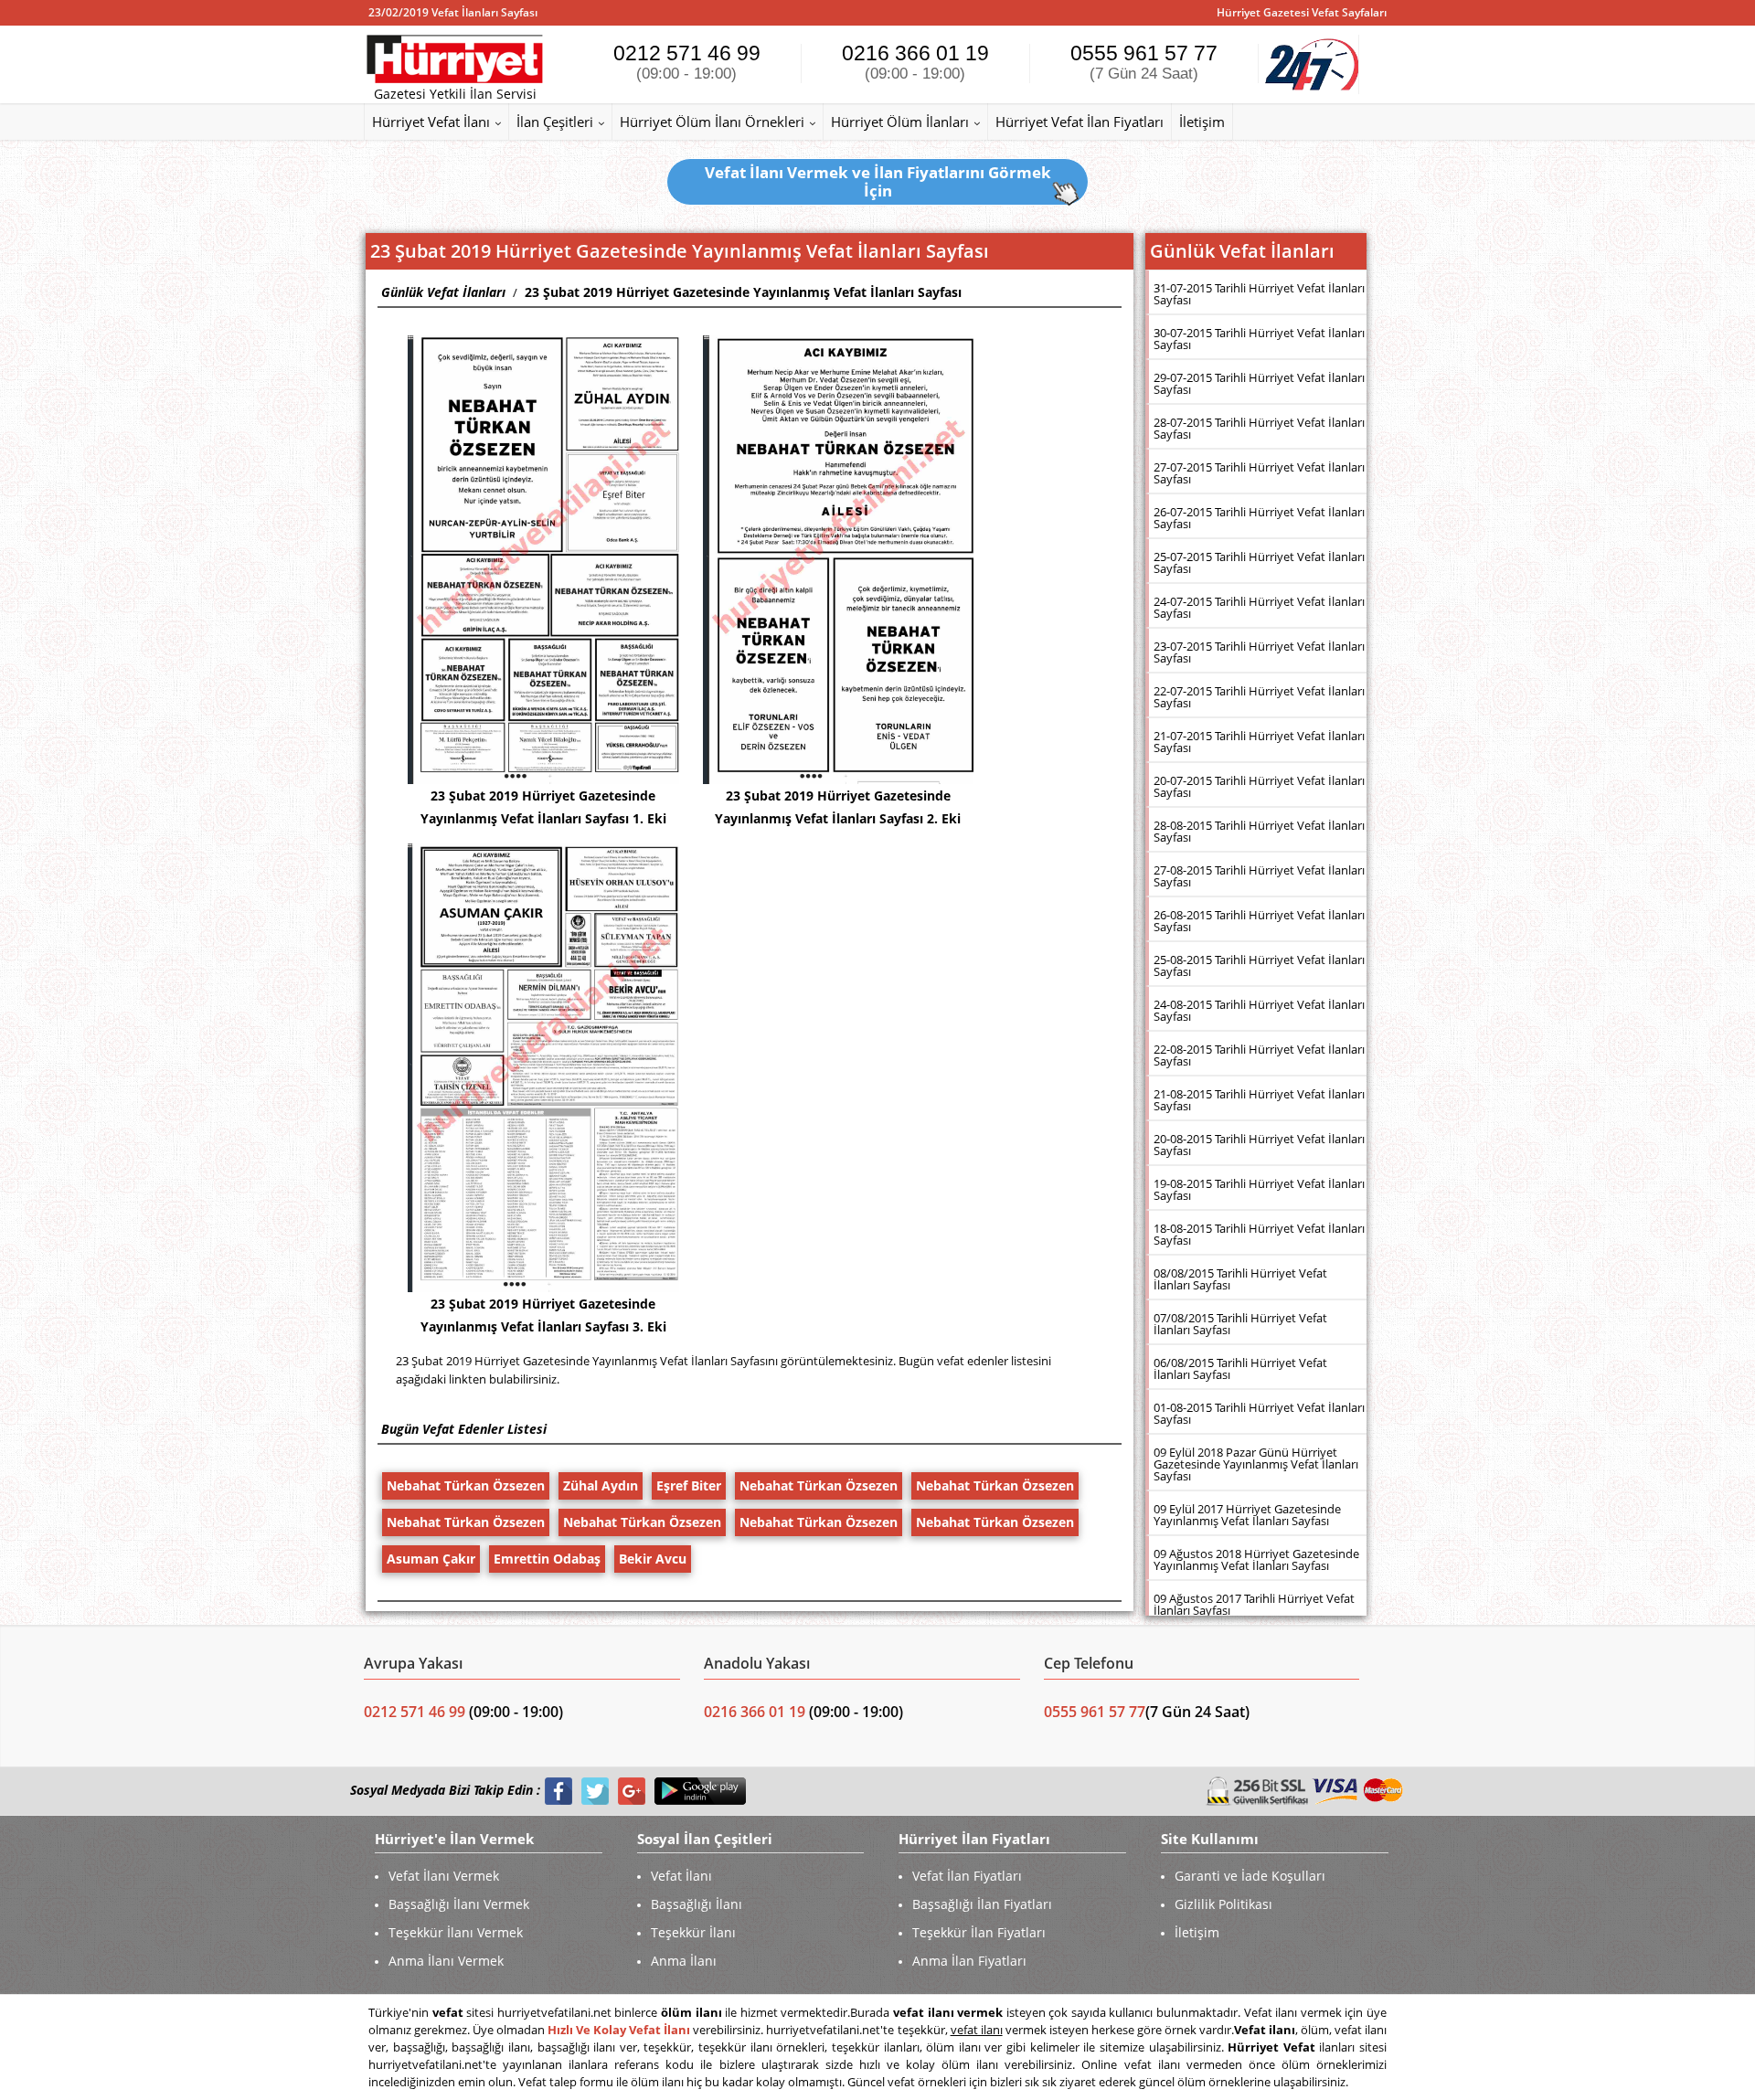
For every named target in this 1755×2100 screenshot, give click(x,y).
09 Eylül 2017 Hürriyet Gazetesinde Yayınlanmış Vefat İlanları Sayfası (1247, 1515)
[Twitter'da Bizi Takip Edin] (595, 1791)
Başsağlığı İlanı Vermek (459, 1904)
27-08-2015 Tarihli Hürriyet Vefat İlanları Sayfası (1259, 876)
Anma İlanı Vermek (446, 1961)
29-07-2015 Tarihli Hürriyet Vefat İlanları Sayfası (1259, 383)
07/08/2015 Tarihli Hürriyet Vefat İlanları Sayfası (1240, 1324)
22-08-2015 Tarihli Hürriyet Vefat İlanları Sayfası (1259, 1055)
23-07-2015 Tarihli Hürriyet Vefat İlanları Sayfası (1259, 652)
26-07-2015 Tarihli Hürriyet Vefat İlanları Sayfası (1259, 518)
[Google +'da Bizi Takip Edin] (632, 1791)
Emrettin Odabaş (547, 1559)
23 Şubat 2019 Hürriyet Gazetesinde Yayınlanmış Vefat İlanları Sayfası (743, 292)
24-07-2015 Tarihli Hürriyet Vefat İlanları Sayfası (1259, 607)
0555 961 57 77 (1144, 62)
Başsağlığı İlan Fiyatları (982, 1904)
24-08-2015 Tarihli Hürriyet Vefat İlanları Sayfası (1259, 1010)
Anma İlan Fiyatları (969, 1961)
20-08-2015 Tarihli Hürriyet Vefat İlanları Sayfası (1259, 1145)
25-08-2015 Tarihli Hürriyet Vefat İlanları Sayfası (1259, 965)
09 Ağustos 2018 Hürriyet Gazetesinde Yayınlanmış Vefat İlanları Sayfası (1256, 1559)
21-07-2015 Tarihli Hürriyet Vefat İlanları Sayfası (1259, 742)
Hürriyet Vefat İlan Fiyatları (1080, 122)
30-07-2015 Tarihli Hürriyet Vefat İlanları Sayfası (1259, 339)
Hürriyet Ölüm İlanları (900, 122)
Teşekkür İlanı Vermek (456, 1932)
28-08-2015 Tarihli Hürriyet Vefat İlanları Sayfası (1259, 831)
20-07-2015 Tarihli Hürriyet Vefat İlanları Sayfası (1259, 786)
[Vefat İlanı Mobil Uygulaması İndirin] (700, 1791)
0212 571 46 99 (687, 62)
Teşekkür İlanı (693, 1932)
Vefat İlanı (681, 1876)
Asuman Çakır (431, 1559)
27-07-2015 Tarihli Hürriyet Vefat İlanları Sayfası (1259, 473)
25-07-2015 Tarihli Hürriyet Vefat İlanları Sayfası (1259, 562)
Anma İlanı (684, 1961)
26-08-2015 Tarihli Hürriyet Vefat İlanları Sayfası (1259, 921)
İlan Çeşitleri (555, 122)
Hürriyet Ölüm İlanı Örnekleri (712, 122)
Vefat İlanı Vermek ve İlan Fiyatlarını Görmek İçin (878, 181)
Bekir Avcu (653, 1559)
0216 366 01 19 (915, 62)
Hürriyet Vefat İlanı (431, 122)
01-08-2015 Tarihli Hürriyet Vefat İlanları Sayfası (1259, 1413)
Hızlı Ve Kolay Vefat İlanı (619, 2030)
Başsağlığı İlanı (697, 1904)
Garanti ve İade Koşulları (1250, 1876)
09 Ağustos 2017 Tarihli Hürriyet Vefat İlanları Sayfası (1254, 1604)
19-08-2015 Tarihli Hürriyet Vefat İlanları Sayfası (1259, 1189)
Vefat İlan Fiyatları (967, 1876)
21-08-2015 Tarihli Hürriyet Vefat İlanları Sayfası (1259, 1100)
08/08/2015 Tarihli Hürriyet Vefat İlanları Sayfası (1240, 1279)
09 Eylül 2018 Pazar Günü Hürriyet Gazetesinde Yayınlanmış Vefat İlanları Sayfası (1256, 1464)
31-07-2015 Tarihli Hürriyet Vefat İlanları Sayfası (1259, 294)
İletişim (1202, 122)
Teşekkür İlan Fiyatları (979, 1932)
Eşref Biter (689, 1485)
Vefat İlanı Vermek (444, 1876)
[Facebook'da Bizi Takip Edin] (558, 1791)
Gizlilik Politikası (1223, 1904)
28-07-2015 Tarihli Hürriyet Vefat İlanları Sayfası (1259, 428)
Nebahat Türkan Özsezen (466, 1485)
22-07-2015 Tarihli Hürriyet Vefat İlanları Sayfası (1259, 697)
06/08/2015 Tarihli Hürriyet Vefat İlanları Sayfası (1240, 1368)
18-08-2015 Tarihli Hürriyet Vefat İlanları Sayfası (1259, 1234)
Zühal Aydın (601, 1485)
